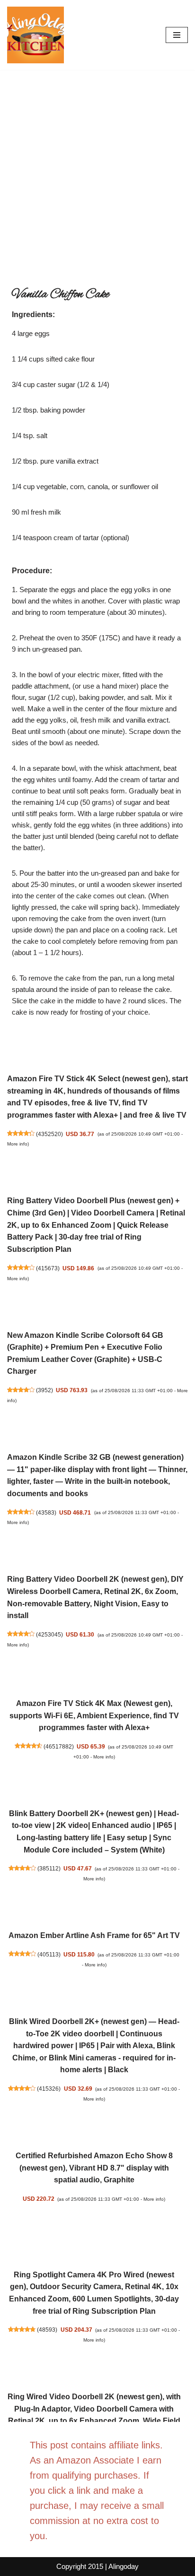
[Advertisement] (97, 172)
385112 (49, 1868)
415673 (48, 1268)
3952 (44, 1390)
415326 (49, 2089)
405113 (49, 1954)
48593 (47, 2330)
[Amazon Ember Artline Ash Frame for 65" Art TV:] (94, 1908)
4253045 (49, 1634)
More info (17, 1144)
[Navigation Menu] (177, 35)
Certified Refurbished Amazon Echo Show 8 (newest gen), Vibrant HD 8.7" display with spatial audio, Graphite (94, 2168)
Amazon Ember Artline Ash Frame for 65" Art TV (94, 1935)
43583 (46, 1512)
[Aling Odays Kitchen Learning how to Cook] (35, 35)
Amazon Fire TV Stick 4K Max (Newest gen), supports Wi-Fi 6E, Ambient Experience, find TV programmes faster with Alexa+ (94, 1715)
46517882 (59, 1746)
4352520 (49, 1134)
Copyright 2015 (80, 2566)
